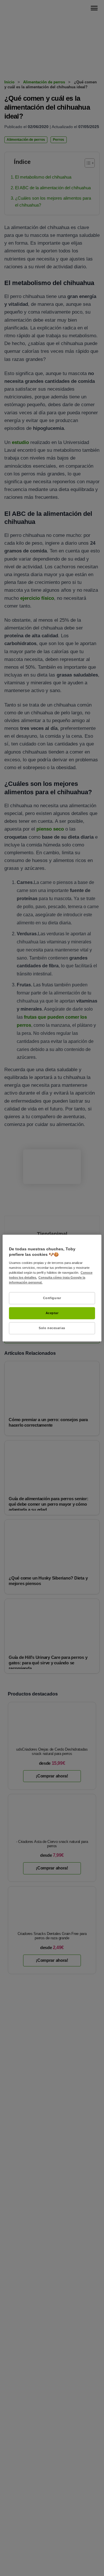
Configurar (52, 1298)
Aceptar (52, 1313)
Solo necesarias (52, 1328)
